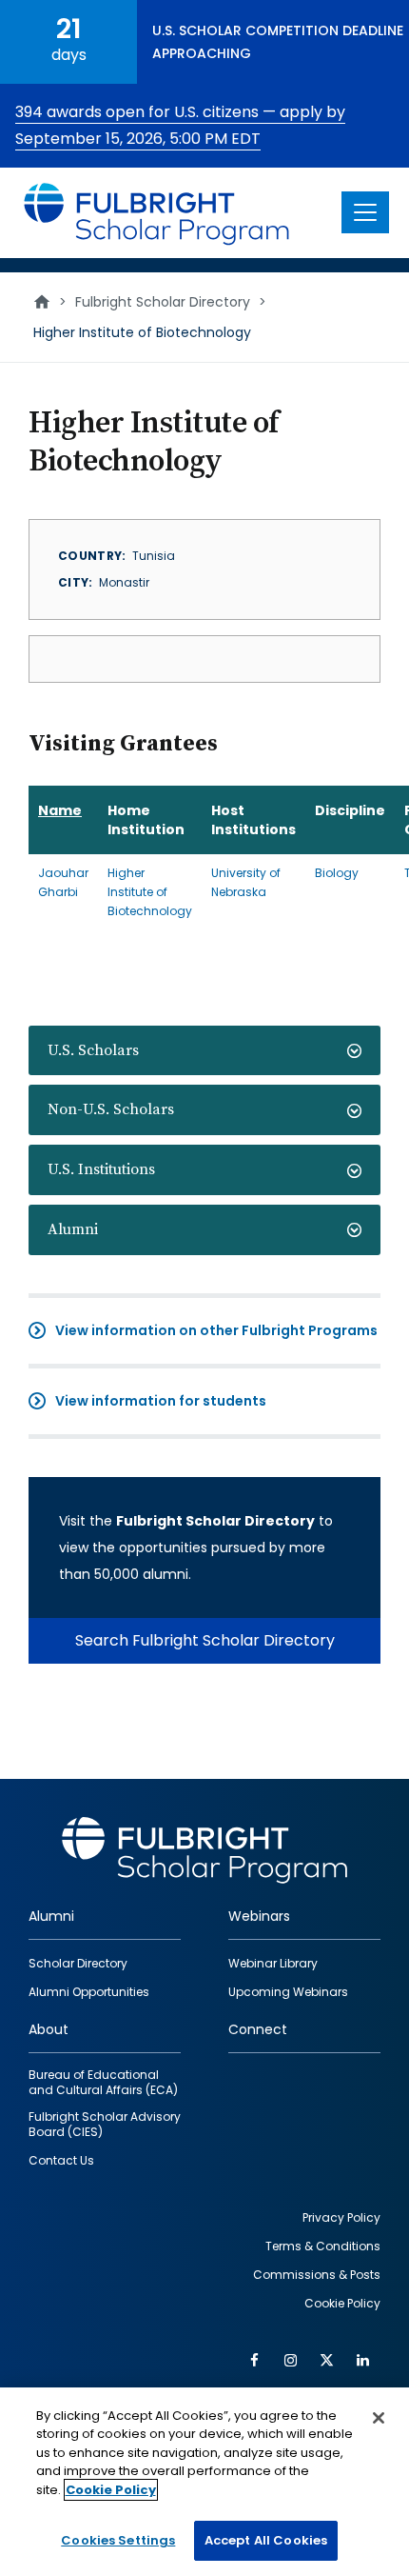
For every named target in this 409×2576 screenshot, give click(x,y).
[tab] (204, 1051)
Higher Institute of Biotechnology (150, 892)
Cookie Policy (111, 2490)
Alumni (73, 1229)
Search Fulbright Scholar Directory (205, 1640)
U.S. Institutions (101, 1169)
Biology (337, 873)
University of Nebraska (246, 882)
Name (60, 810)
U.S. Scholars (93, 1050)
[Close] (379, 2418)
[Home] (157, 213)
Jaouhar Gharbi (63, 882)
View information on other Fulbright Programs (216, 1330)
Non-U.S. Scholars (111, 1109)
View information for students (161, 1401)
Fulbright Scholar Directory (163, 302)
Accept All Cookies (266, 2540)
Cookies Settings (118, 2540)
